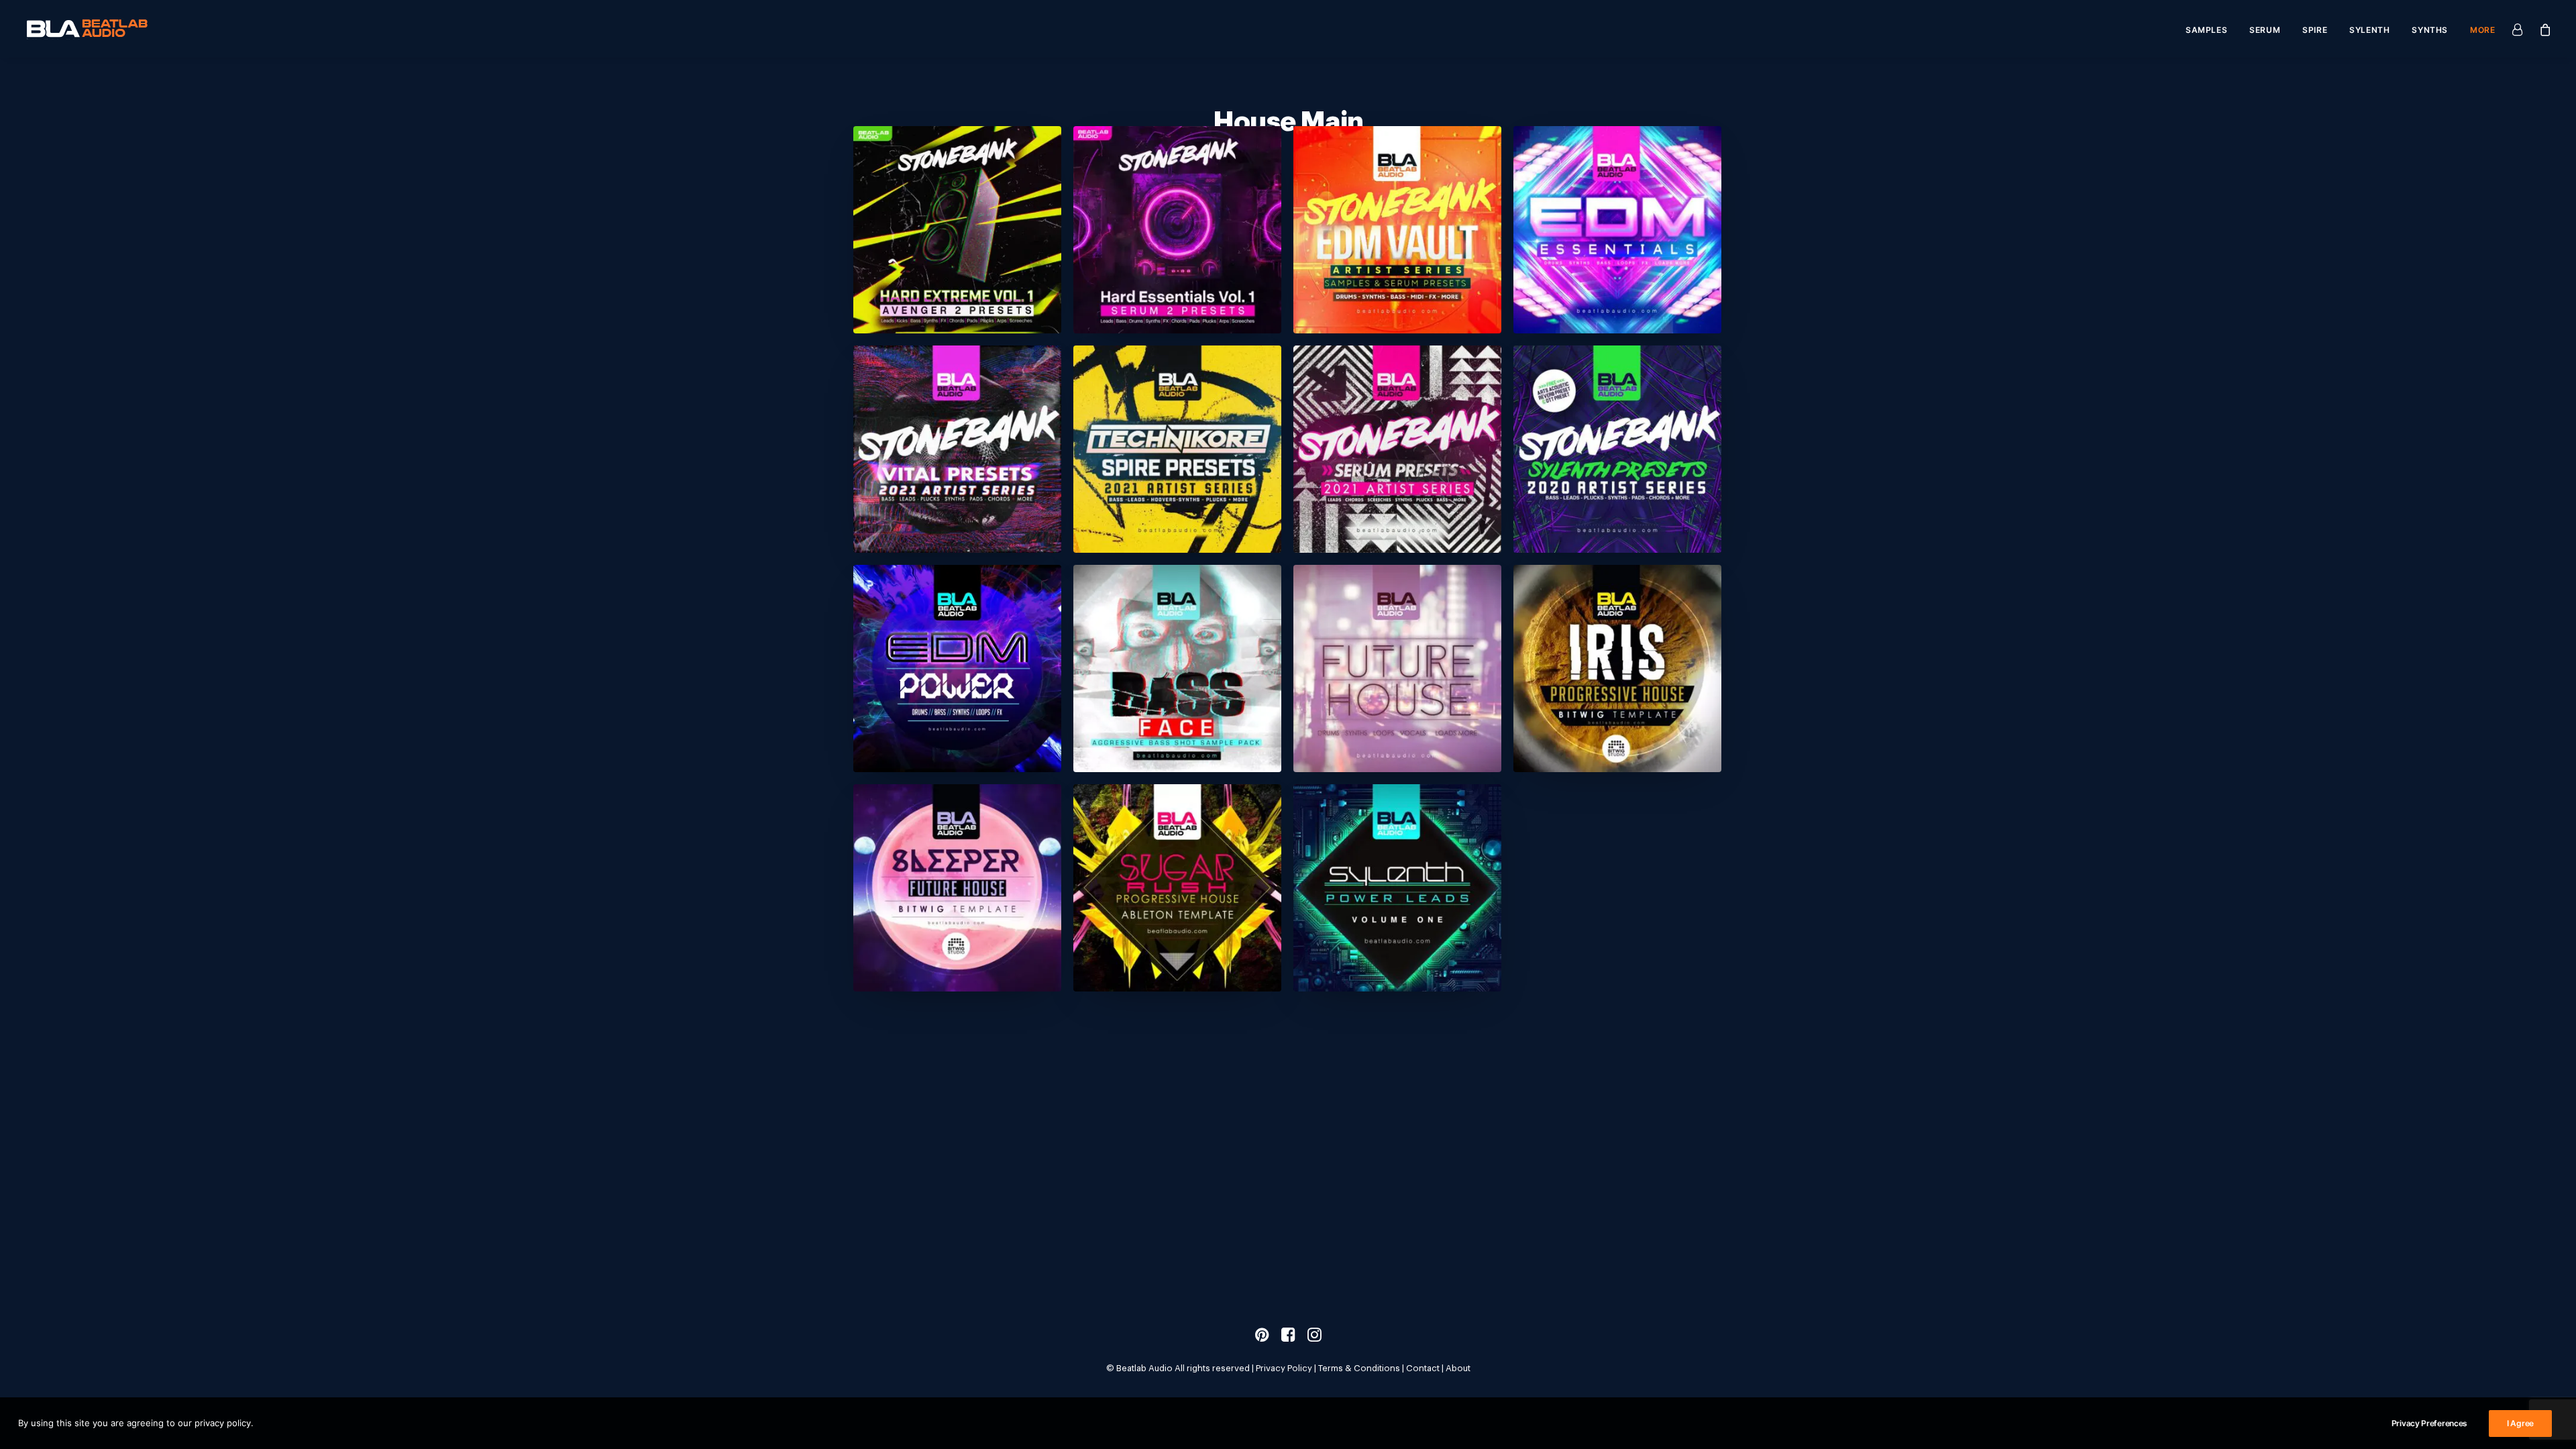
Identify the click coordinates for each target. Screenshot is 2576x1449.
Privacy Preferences (2429, 1423)
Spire (2315, 30)
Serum (2265, 30)
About (1458, 1368)
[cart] (2542, 29)
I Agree (2520, 1423)
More (2482, 30)
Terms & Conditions (1359, 1368)
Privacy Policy (1284, 1368)
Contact (1423, 1368)
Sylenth (2369, 30)
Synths (2430, 30)
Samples (2206, 30)
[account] (2521, 29)
